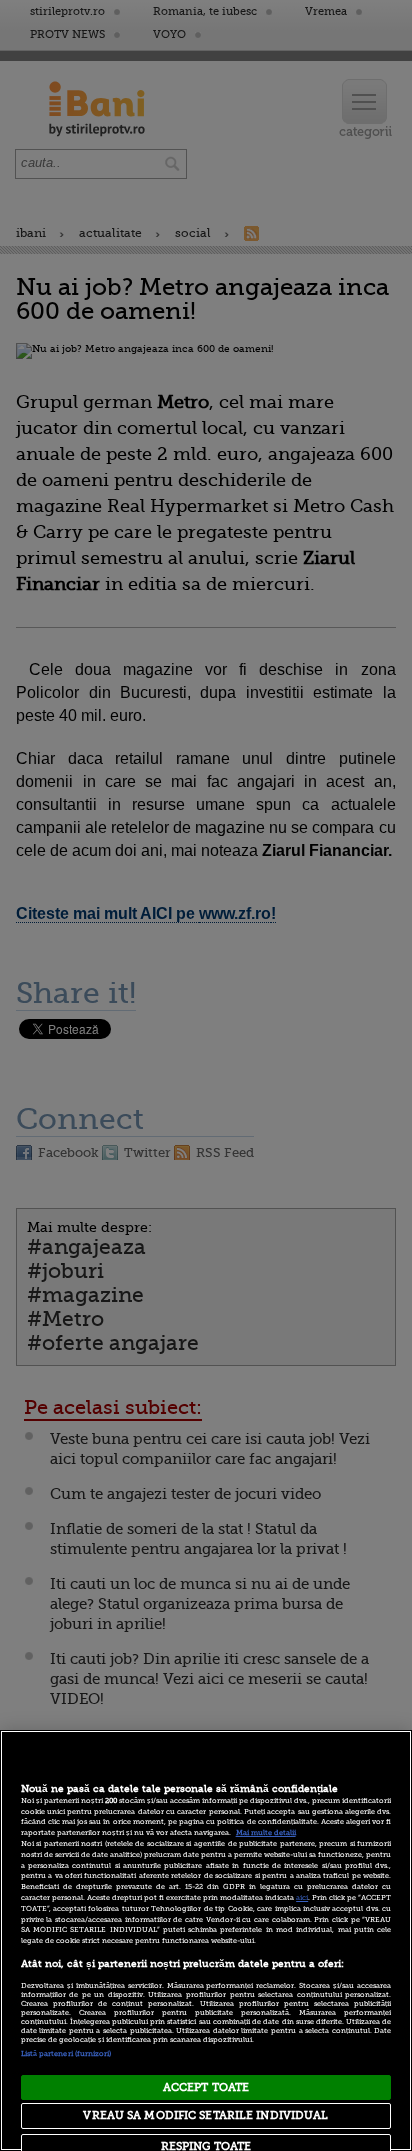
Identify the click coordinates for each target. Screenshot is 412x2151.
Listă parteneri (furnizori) (66, 2054)
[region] (206, 1940)
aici (302, 1898)
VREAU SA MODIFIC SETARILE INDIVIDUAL (205, 2115)
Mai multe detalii (266, 1833)
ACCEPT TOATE (206, 2087)
